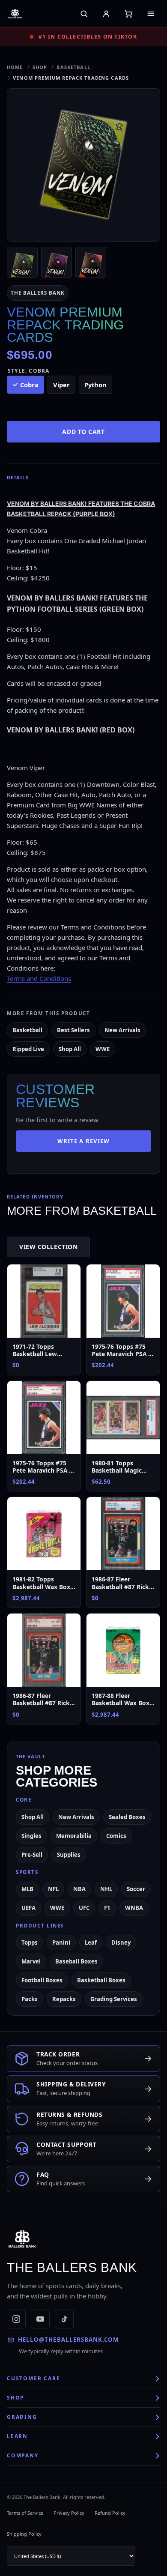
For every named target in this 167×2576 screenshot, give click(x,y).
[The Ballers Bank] (25, 14)
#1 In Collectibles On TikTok (88, 37)
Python (95, 385)
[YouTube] (40, 2319)
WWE (103, 1049)
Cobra (29, 385)
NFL (53, 1889)
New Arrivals (122, 1030)
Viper (61, 385)
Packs (30, 1999)
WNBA (134, 1908)
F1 (107, 1908)
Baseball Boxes (76, 1961)
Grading (22, 2417)
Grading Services (114, 1999)
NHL (106, 1889)
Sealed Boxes (127, 1817)
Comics (116, 1836)
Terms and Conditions (39, 978)
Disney (121, 1942)
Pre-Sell (32, 1855)
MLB (27, 1889)
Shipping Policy (24, 2534)
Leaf (91, 1942)
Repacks (64, 1999)
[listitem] (83, 678)
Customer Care (33, 2378)
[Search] (84, 14)
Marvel (31, 1961)
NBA (79, 1889)
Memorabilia (74, 1836)
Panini (61, 1942)
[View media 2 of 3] (57, 262)
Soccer (136, 1889)
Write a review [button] (83, 1141)
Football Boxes (42, 1980)
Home (15, 67)
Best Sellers (73, 1030)
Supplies (69, 1855)
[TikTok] (64, 2319)
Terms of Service (25, 2513)
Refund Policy (110, 2513)
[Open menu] (151, 14)
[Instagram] (16, 2319)
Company (23, 2455)
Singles (31, 1836)
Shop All (70, 1049)
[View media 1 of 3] (22, 262)
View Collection (48, 1247)
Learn (17, 2436)
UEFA (28, 1908)
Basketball (73, 67)
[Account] (106, 14)
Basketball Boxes (101, 1980)
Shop (40, 67)
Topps (30, 1942)
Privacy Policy (69, 2513)
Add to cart (83, 432)
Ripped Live (28, 1049)
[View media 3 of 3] (91, 262)
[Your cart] (128, 14)
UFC (84, 1908)
